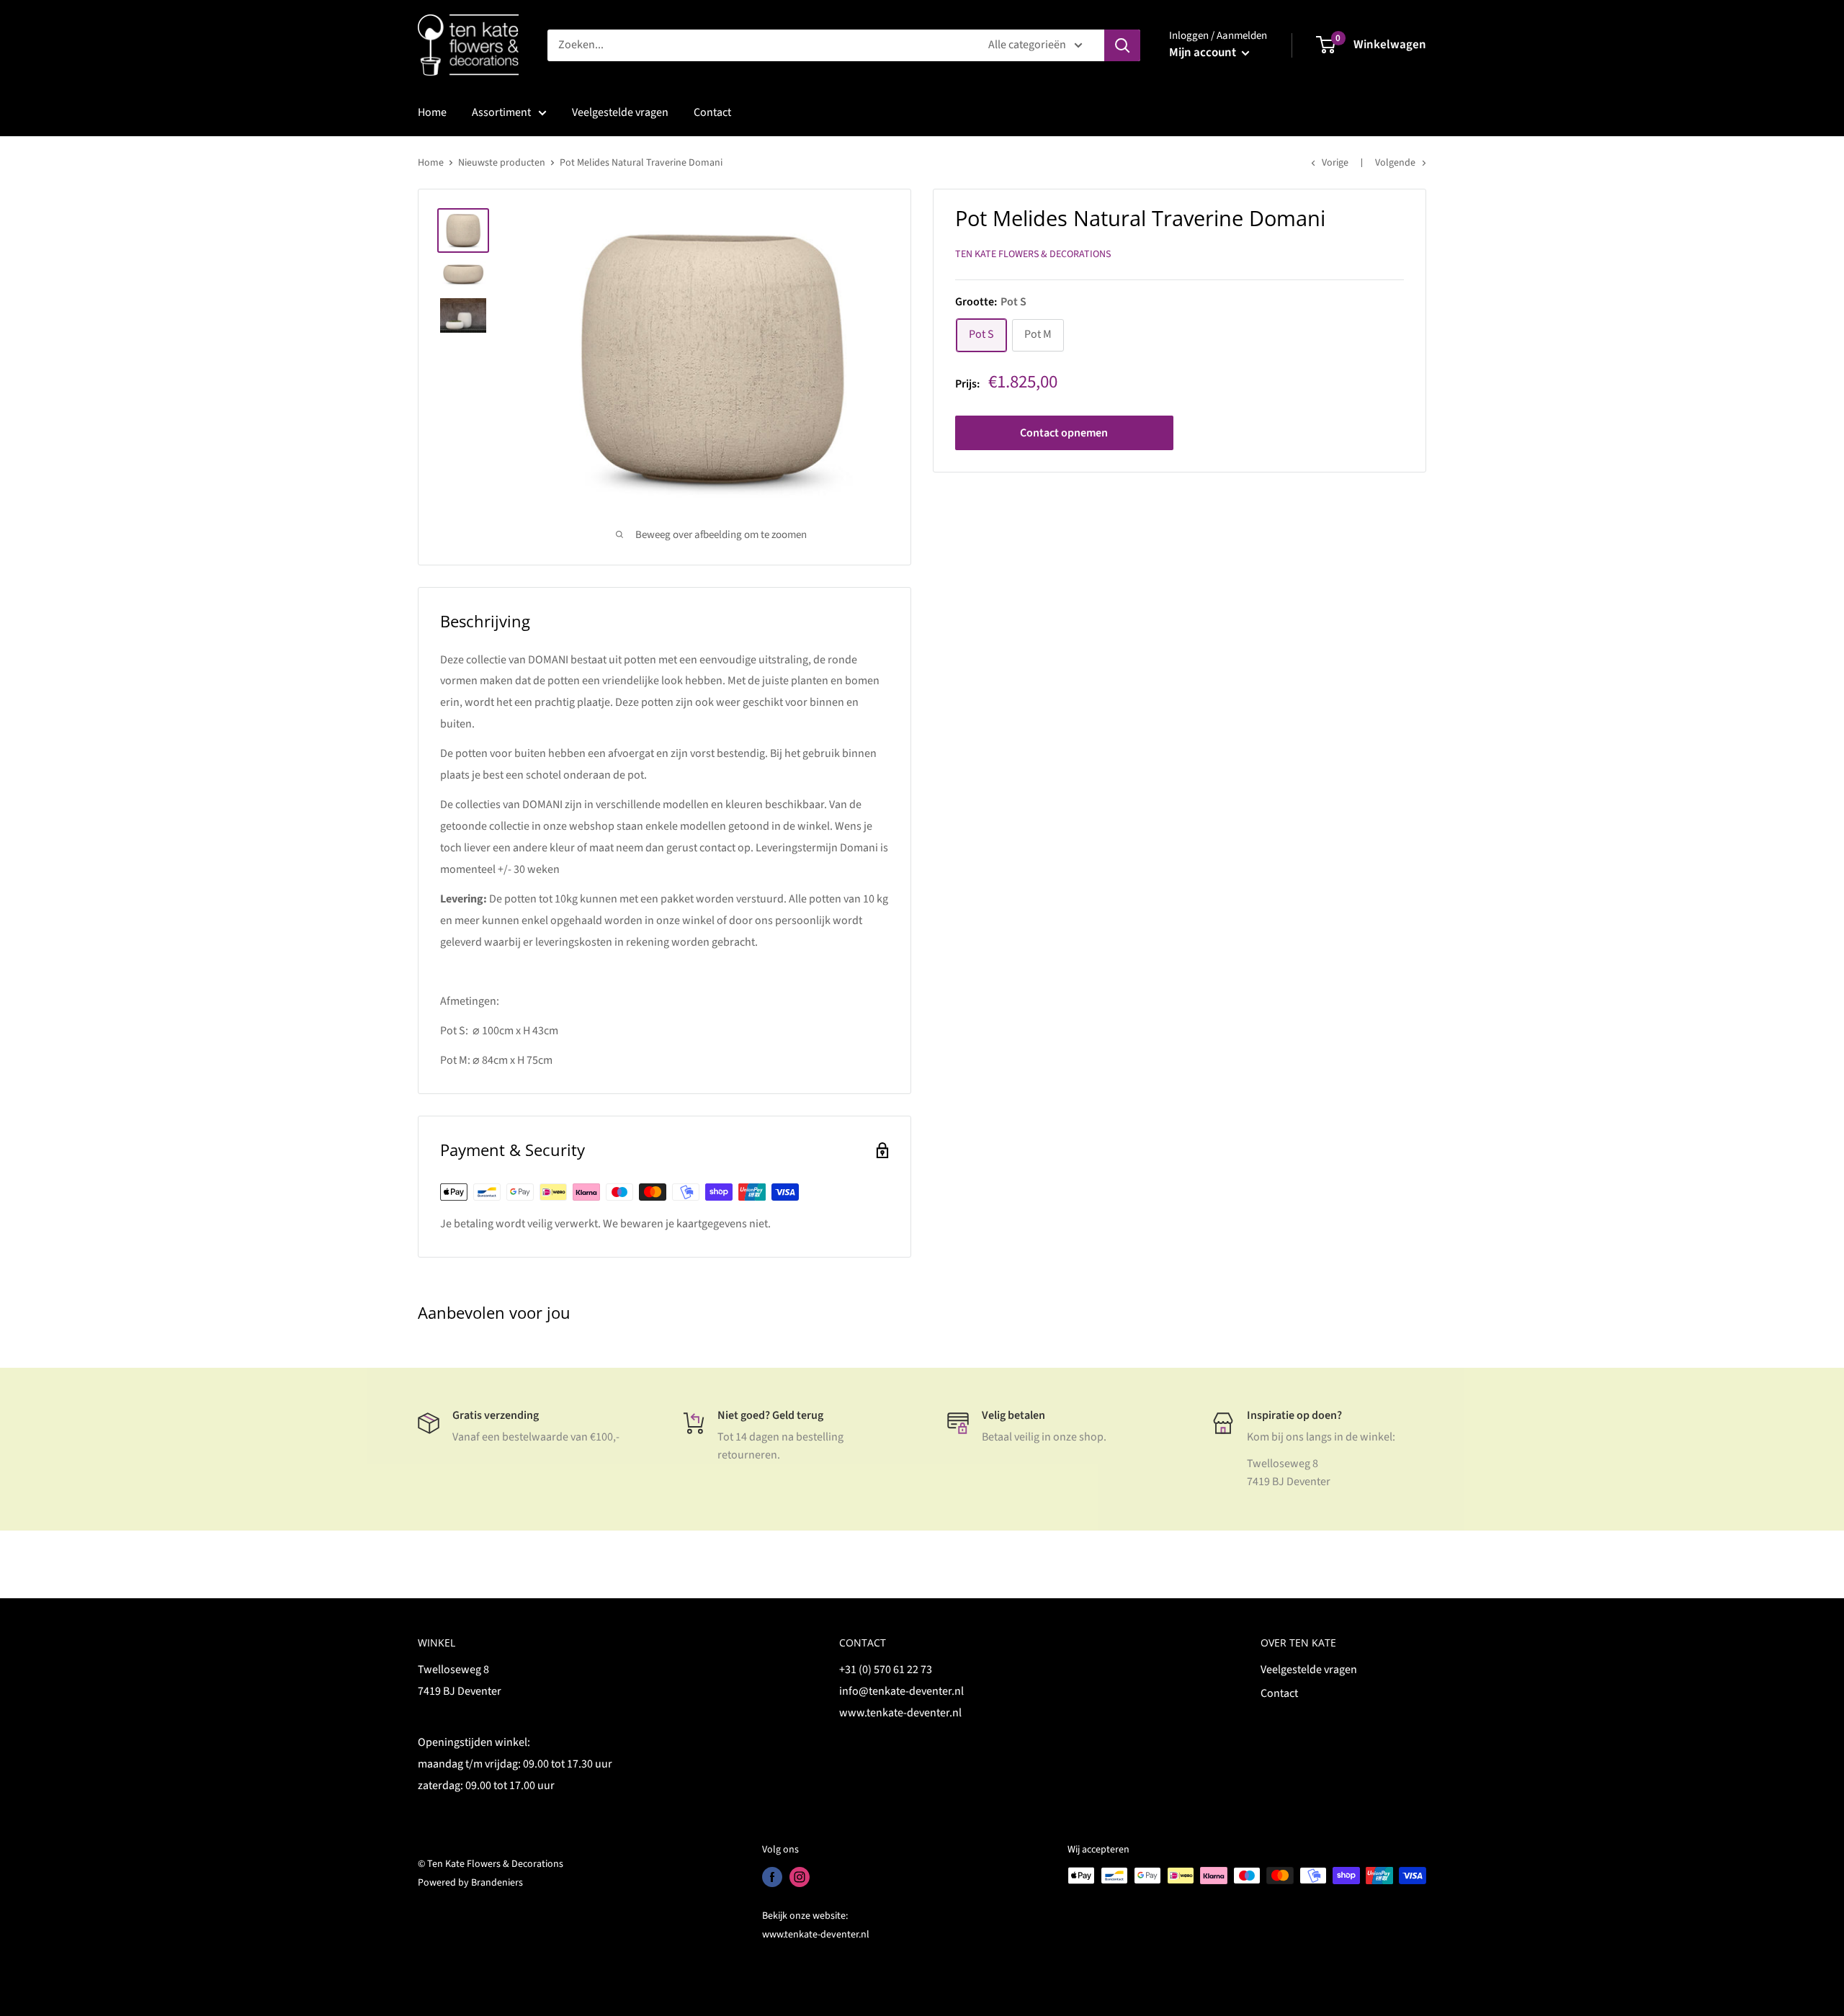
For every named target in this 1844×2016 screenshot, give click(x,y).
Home (432, 112)
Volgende (1395, 163)
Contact (712, 112)
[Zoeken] (1122, 45)
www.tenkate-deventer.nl (900, 1713)
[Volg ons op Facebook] (772, 1877)
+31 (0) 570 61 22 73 (886, 1670)
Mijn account (1204, 53)
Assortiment (501, 112)
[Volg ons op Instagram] (800, 1877)
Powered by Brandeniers (470, 1883)
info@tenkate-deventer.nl (901, 1691)
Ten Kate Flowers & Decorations (1033, 255)
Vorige (1335, 163)
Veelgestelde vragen (620, 112)
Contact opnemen (1064, 434)
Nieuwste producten (502, 163)
